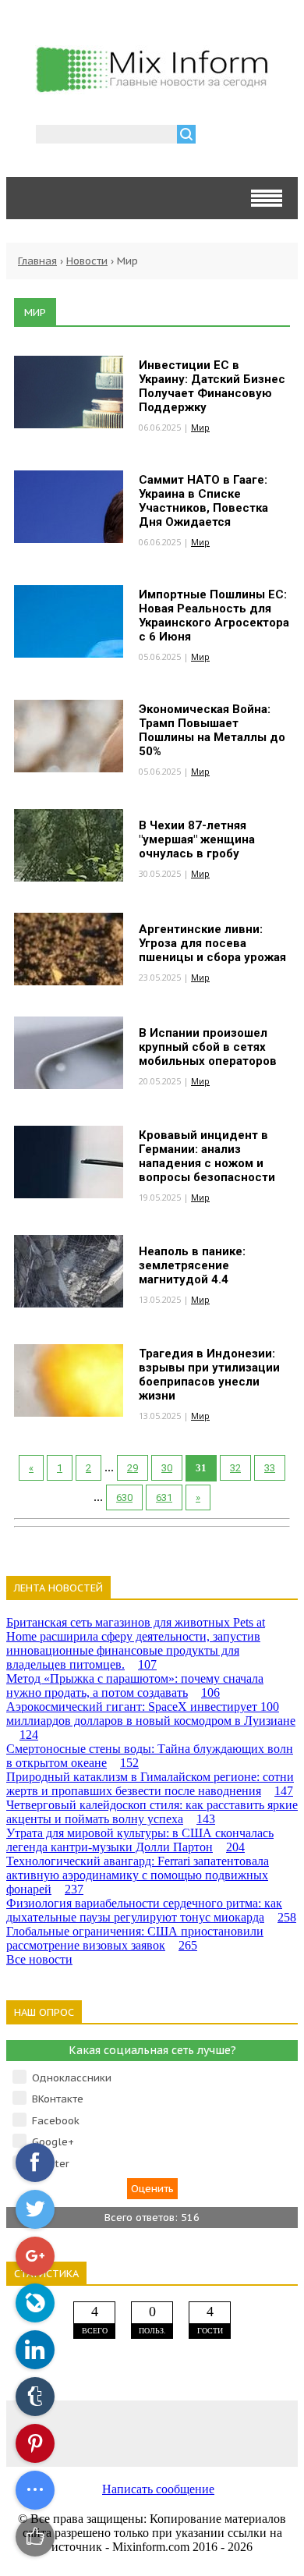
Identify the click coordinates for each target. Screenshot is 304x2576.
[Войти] (216, 136)
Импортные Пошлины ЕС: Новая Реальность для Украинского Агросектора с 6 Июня (214, 616)
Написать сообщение (158, 2489)
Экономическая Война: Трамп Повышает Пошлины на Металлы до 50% (212, 730)
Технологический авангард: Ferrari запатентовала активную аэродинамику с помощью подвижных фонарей (138, 1875)
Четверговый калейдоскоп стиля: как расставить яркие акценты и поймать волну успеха (152, 1812)
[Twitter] (152, 2433)
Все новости (39, 1959)
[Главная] (152, 88)
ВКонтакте (58, 2099)
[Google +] (269, 2433)
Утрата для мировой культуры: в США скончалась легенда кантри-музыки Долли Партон (140, 1840)
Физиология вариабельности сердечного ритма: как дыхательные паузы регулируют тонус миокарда (151, 1910)
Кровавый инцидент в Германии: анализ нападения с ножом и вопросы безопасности (207, 1156)
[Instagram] (210, 2433)
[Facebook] (94, 2433)
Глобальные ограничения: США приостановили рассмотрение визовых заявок (135, 1938)
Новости (87, 261)
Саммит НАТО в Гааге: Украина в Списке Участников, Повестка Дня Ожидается (203, 501)
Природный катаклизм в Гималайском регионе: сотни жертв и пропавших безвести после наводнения (150, 1784)
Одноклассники (72, 2078)
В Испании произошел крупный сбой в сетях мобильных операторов (208, 1047)
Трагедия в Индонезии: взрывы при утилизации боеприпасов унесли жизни (209, 1375)
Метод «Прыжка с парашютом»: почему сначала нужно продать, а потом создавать (135, 1685)
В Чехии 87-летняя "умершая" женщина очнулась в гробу (197, 839)
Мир (200, 427)
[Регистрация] (253, 136)
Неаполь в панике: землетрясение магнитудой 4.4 (192, 1265)
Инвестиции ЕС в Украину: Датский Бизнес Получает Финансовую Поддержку (212, 386)
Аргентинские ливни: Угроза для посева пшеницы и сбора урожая (212, 943)
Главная (37, 261)
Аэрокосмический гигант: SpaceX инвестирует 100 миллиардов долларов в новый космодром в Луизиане (151, 1721)
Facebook (56, 2121)
